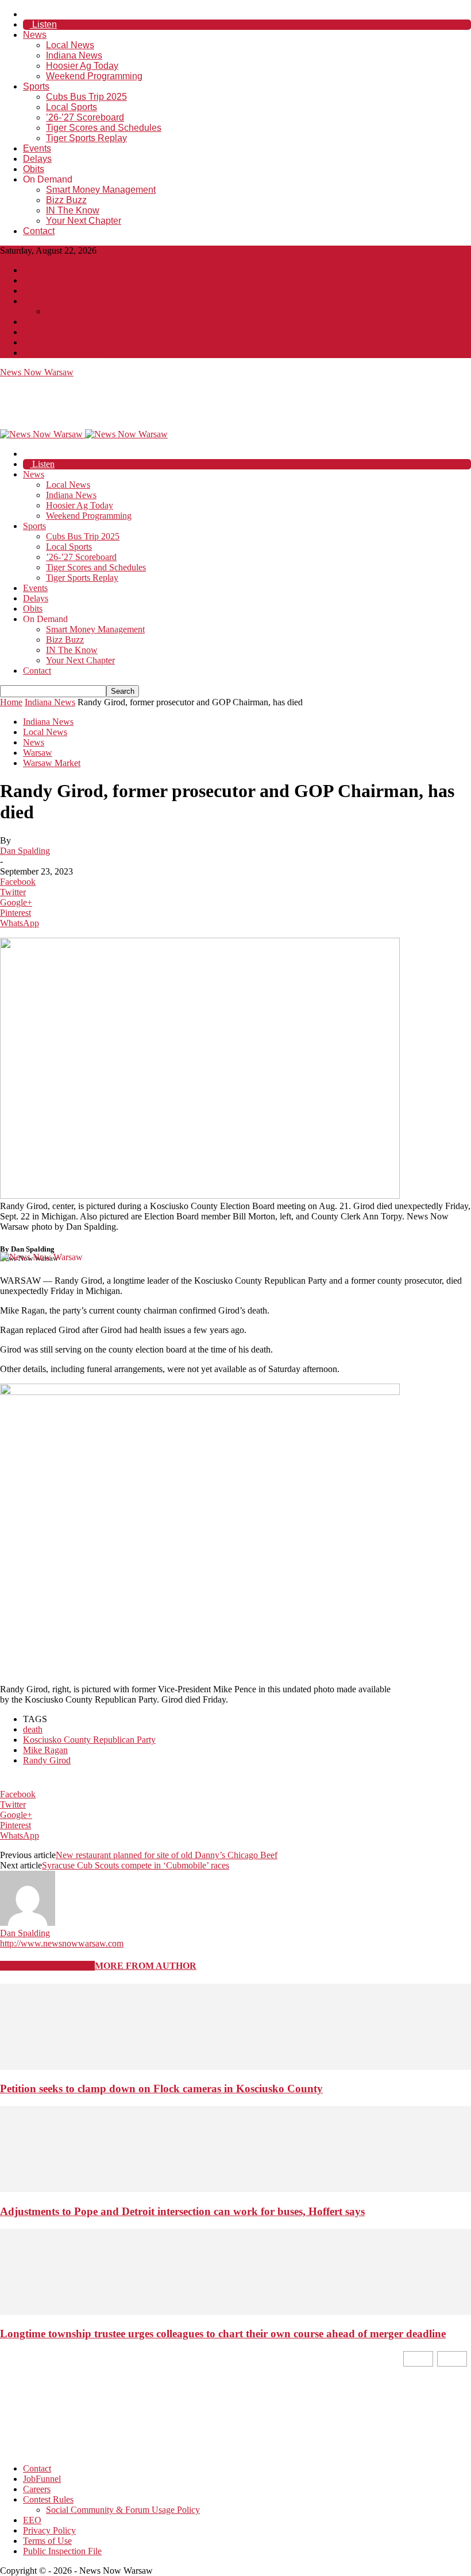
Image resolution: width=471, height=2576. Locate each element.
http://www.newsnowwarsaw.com (62, 1943)
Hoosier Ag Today (82, 66)
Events (37, 148)
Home (11, 702)
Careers (37, 291)
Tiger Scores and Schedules (104, 128)
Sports (36, 86)
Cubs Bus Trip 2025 (86, 97)
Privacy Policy (49, 332)
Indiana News (74, 55)
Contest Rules (48, 301)
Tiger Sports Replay (86, 138)
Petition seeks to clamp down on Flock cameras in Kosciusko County (161, 2089)
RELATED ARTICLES (47, 1966)
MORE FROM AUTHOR (146, 1966)
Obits (34, 169)
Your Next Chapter (84, 221)
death (33, 1729)
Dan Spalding (25, 851)
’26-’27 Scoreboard (85, 117)
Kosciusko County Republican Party (89, 1740)
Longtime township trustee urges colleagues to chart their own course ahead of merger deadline (223, 2334)
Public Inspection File (62, 353)
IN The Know (73, 210)
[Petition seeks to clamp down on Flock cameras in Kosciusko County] (235, 2067)
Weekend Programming (94, 76)
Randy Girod (47, 1760)
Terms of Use (47, 342)
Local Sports (72, 107)
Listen (43, 24)
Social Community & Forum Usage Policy (123, 311)
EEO (32, 322)
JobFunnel (42, 280)
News (35, 35)
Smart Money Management (101, 190)
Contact (39, 231)
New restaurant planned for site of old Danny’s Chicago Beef (167, 1855)
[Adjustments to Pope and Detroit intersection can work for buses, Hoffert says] (235, 2189)
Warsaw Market (52, 763)
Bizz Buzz (66, 200)
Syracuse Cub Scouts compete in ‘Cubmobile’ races (136, 1865)
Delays (37, 159)
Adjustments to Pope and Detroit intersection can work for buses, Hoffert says (182, 2211)
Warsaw (38, 753)
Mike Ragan (45, 1750)
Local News (70, 45)
